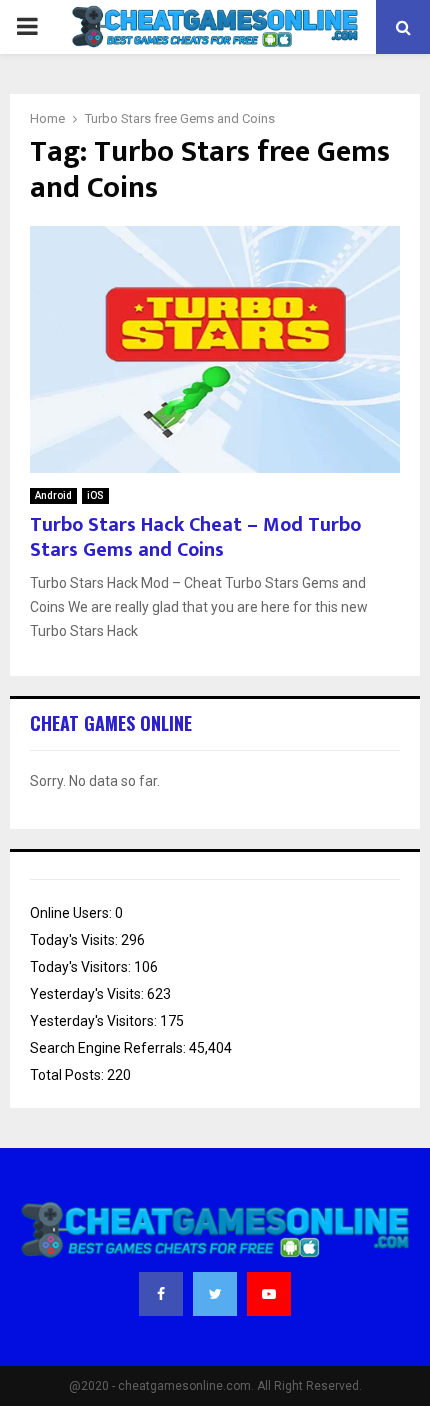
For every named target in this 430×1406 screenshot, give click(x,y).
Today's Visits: (75, 940)
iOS (95, 495)
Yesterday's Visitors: (95, 1021)
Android (53, 495)
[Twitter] (215, 1294)
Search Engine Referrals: (109, 1048)
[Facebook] (161, 1294)
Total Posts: (68, 1075)
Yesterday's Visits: (88, 994)
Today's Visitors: (82, 967)
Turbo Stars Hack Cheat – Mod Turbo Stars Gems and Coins (195, 537)
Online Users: (72, 913)
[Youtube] (269, 1294)
